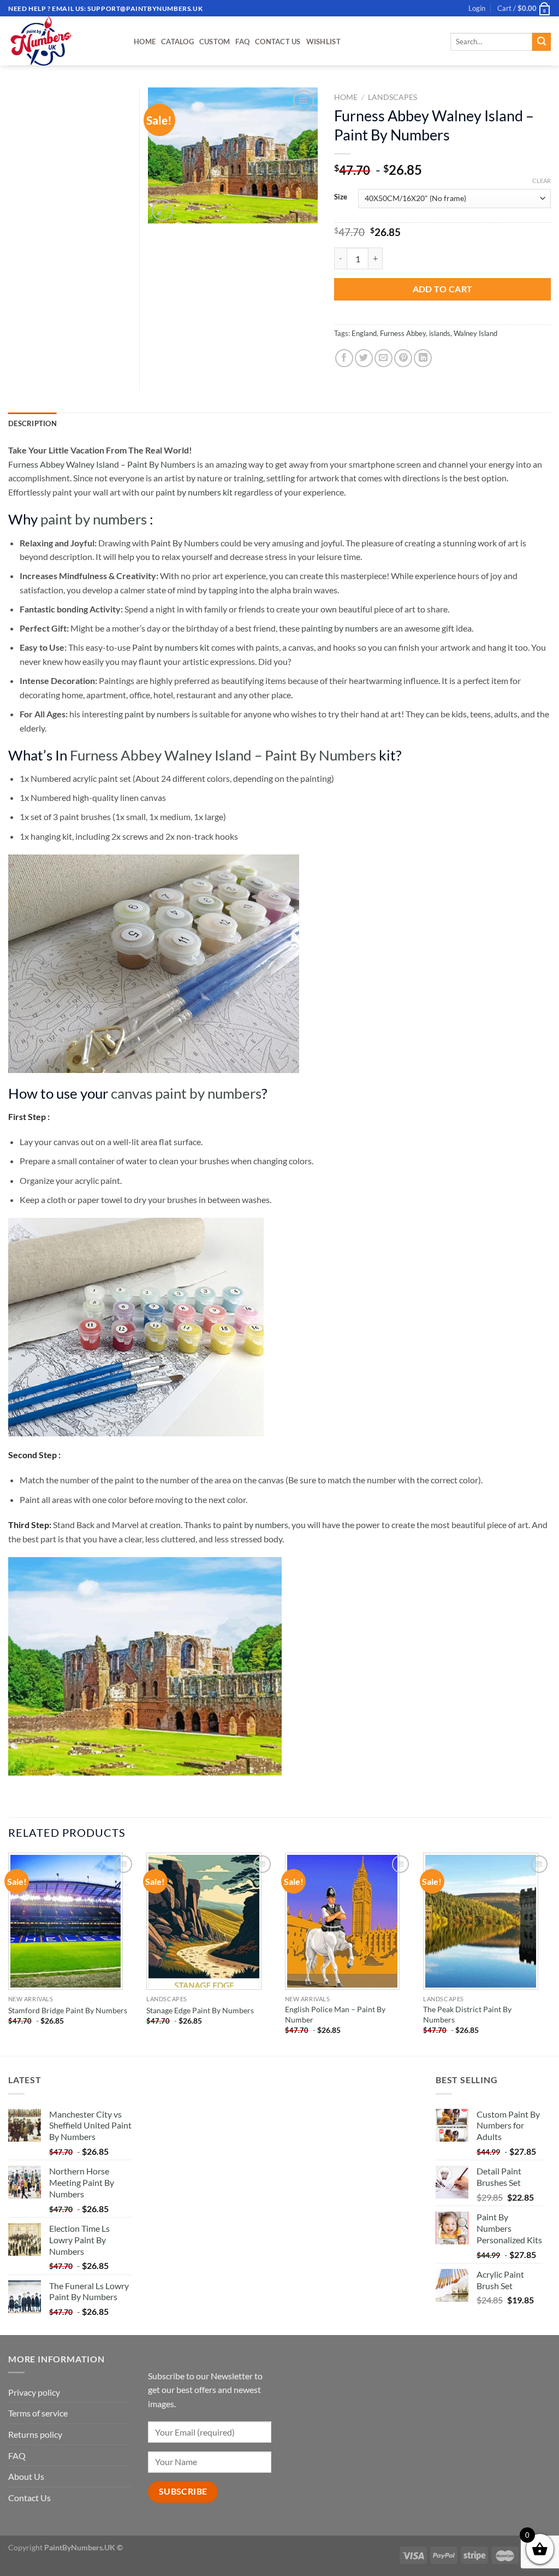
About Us (26, 2476)
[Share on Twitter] (364, 358)
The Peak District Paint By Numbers (467, 2014)
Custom (215, 42)
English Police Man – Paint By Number (335, 2014)
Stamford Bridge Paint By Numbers (68, 2010)
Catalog (177, 42)
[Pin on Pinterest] (403, 358)
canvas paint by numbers (186, 1093)
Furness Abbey (403, 333)
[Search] (542, 42)
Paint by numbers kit (171, 647)
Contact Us (278, 42)
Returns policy (35, 2434)
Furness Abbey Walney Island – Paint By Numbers (102, 464)
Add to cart (443, 289)
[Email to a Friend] (383, 358)
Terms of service (38, 2413)
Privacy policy (34, 2392)
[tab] (32, 423)
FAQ (242, 42)
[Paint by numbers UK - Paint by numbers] (63, 41)
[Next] (550, 1953)
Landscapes (393, 97)
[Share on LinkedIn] (423, 358)
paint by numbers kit (194, 492)
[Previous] (9, 1953)
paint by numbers (94, 519)
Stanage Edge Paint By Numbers (200, 2010)
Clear (542, 181)
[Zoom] (162, 210)
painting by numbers (340, 628)
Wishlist (323, 42)
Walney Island (475, 333)
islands (440, 333)
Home (145, 42)
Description (32, 423)
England (364, 333)
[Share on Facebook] (344, 358)
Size (341, 197)
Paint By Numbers (185, 543)
